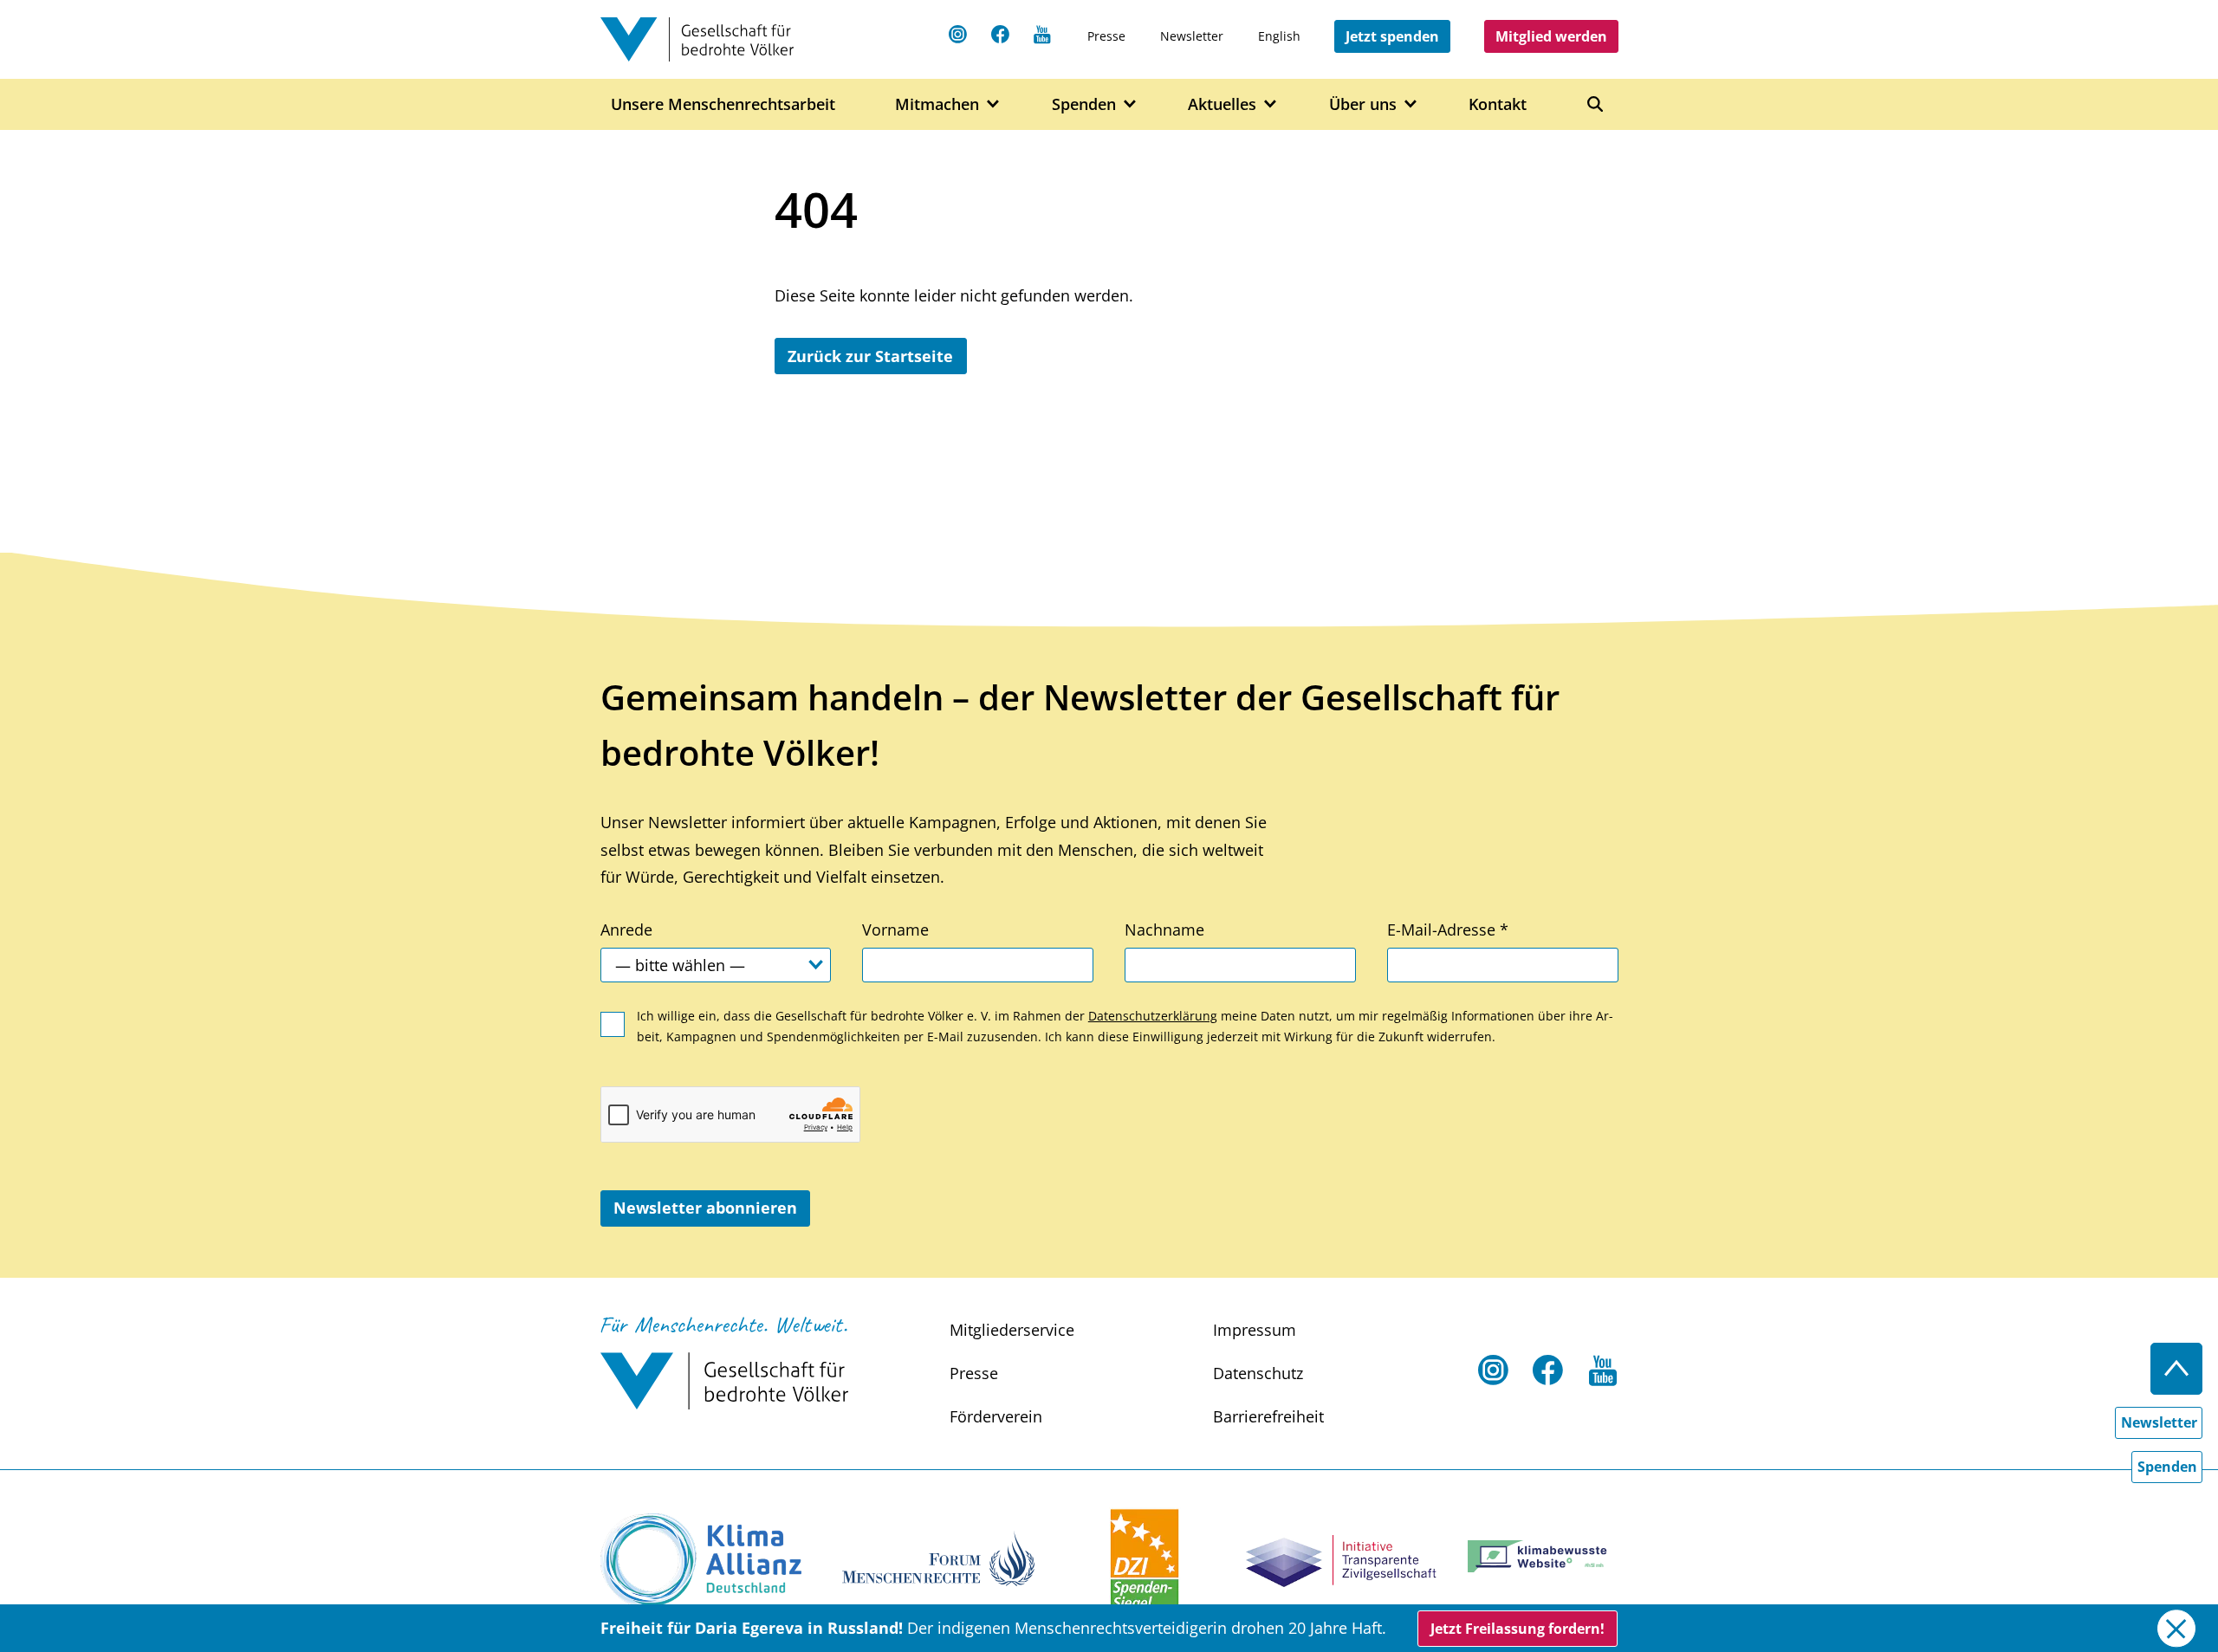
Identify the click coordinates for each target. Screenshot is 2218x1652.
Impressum (1255, 1330)
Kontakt (1498, 103)
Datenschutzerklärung (1153, 1016)
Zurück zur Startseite (870, 356)
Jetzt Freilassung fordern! (1518, 1629)
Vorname (895, 930)
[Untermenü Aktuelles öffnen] (1271, 104)
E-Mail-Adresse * (1448, 930)
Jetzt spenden (1392, 36)
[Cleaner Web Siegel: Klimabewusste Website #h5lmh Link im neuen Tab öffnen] (1543, 1556)
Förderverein (996, 1416)
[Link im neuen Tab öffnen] (701, 1561)
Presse (1106, 36)
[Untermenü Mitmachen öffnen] (993, 104)
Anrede (626, 930)
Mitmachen (937, 103)
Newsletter (1192, 36)
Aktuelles (1222, 103)
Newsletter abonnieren (705, 1208)
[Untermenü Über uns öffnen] (1411, 104)
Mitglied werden (1551, 36)
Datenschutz (1258, 1373)
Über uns (1363, 103)
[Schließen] (2176, 1628)
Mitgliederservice (1012, 1330)
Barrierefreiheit (1268, 1416)
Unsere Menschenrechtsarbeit (723, 103)
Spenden (1084, 103)
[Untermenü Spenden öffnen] (1130, 104)
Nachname (1164, 930)
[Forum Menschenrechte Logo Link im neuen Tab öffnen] (938, 1556)
